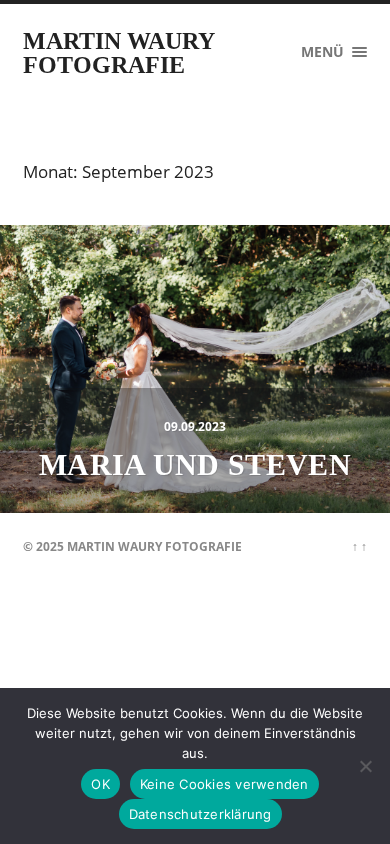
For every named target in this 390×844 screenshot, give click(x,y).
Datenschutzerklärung (200, 814)
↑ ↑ (359, 546)
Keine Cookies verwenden (224, 784)
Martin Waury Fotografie (118, 53)
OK (100, 784)
